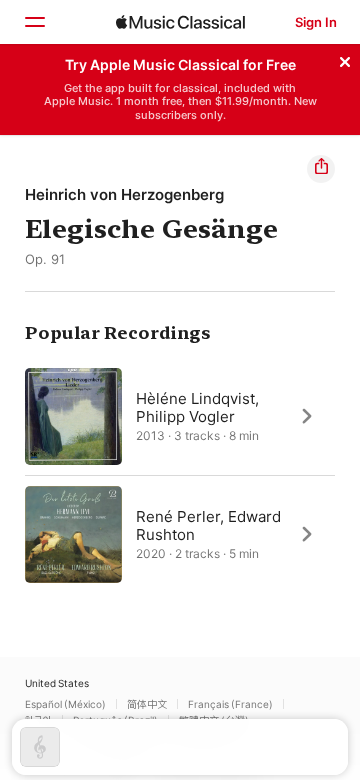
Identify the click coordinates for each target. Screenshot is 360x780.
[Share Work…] (321, 169)
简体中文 (147, 704)
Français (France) (230, 704)
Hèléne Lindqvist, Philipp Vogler (197, 406)
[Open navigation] (34, 22)
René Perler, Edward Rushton (208, 524)
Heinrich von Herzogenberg (124, 194)
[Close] (345, 59)
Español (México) (65, 704)
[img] (180, 22)
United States (57, 683)
